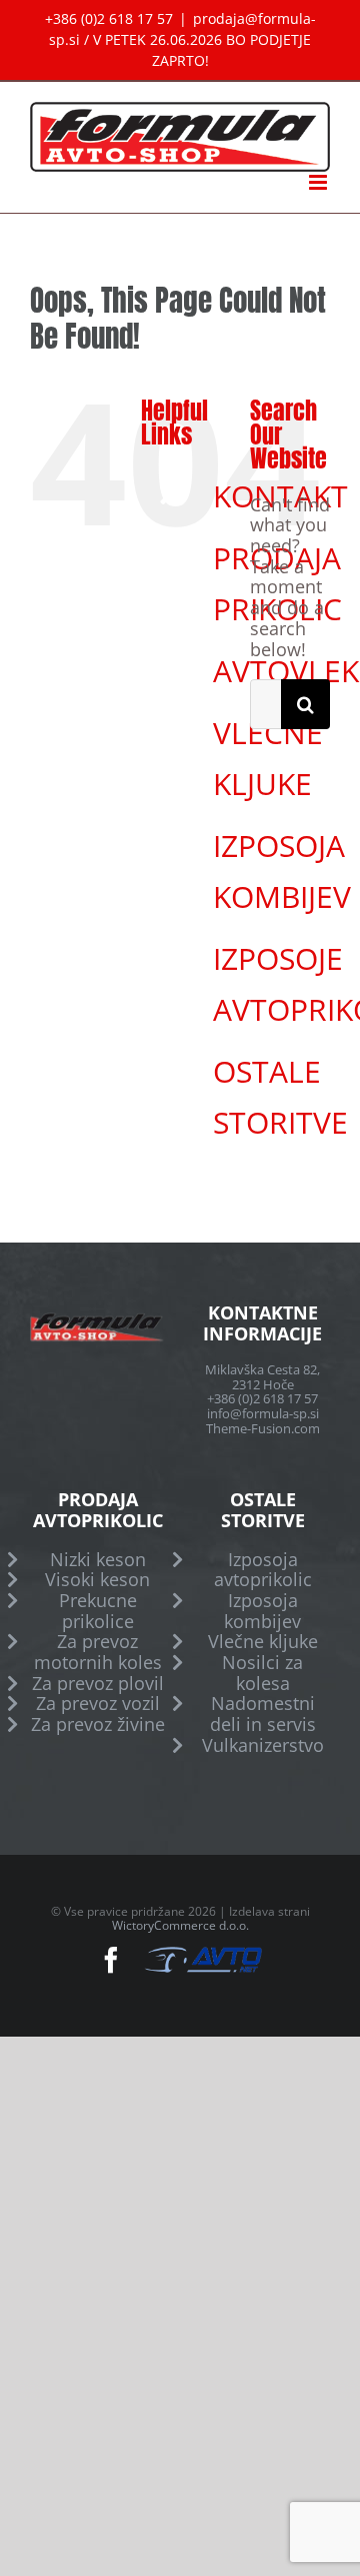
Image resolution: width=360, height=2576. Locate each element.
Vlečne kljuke (263, 1642)
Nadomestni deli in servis (263, 1714)
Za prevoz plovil (98, 1684)
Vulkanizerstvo (263, 1745)
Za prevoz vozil (98, 1704)
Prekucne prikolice (98, 1611)
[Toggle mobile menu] (319, 182)
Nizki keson (98, 1560)
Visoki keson (97, 1580)
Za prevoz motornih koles (98, 1652)
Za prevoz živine (98, 1724)
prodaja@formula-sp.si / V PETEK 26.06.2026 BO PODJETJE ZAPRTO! (182, 39)
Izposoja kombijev (262, 1611)
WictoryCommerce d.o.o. (180, 1925)
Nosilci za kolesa (262, 1673)
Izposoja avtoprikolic (263, 1570)
